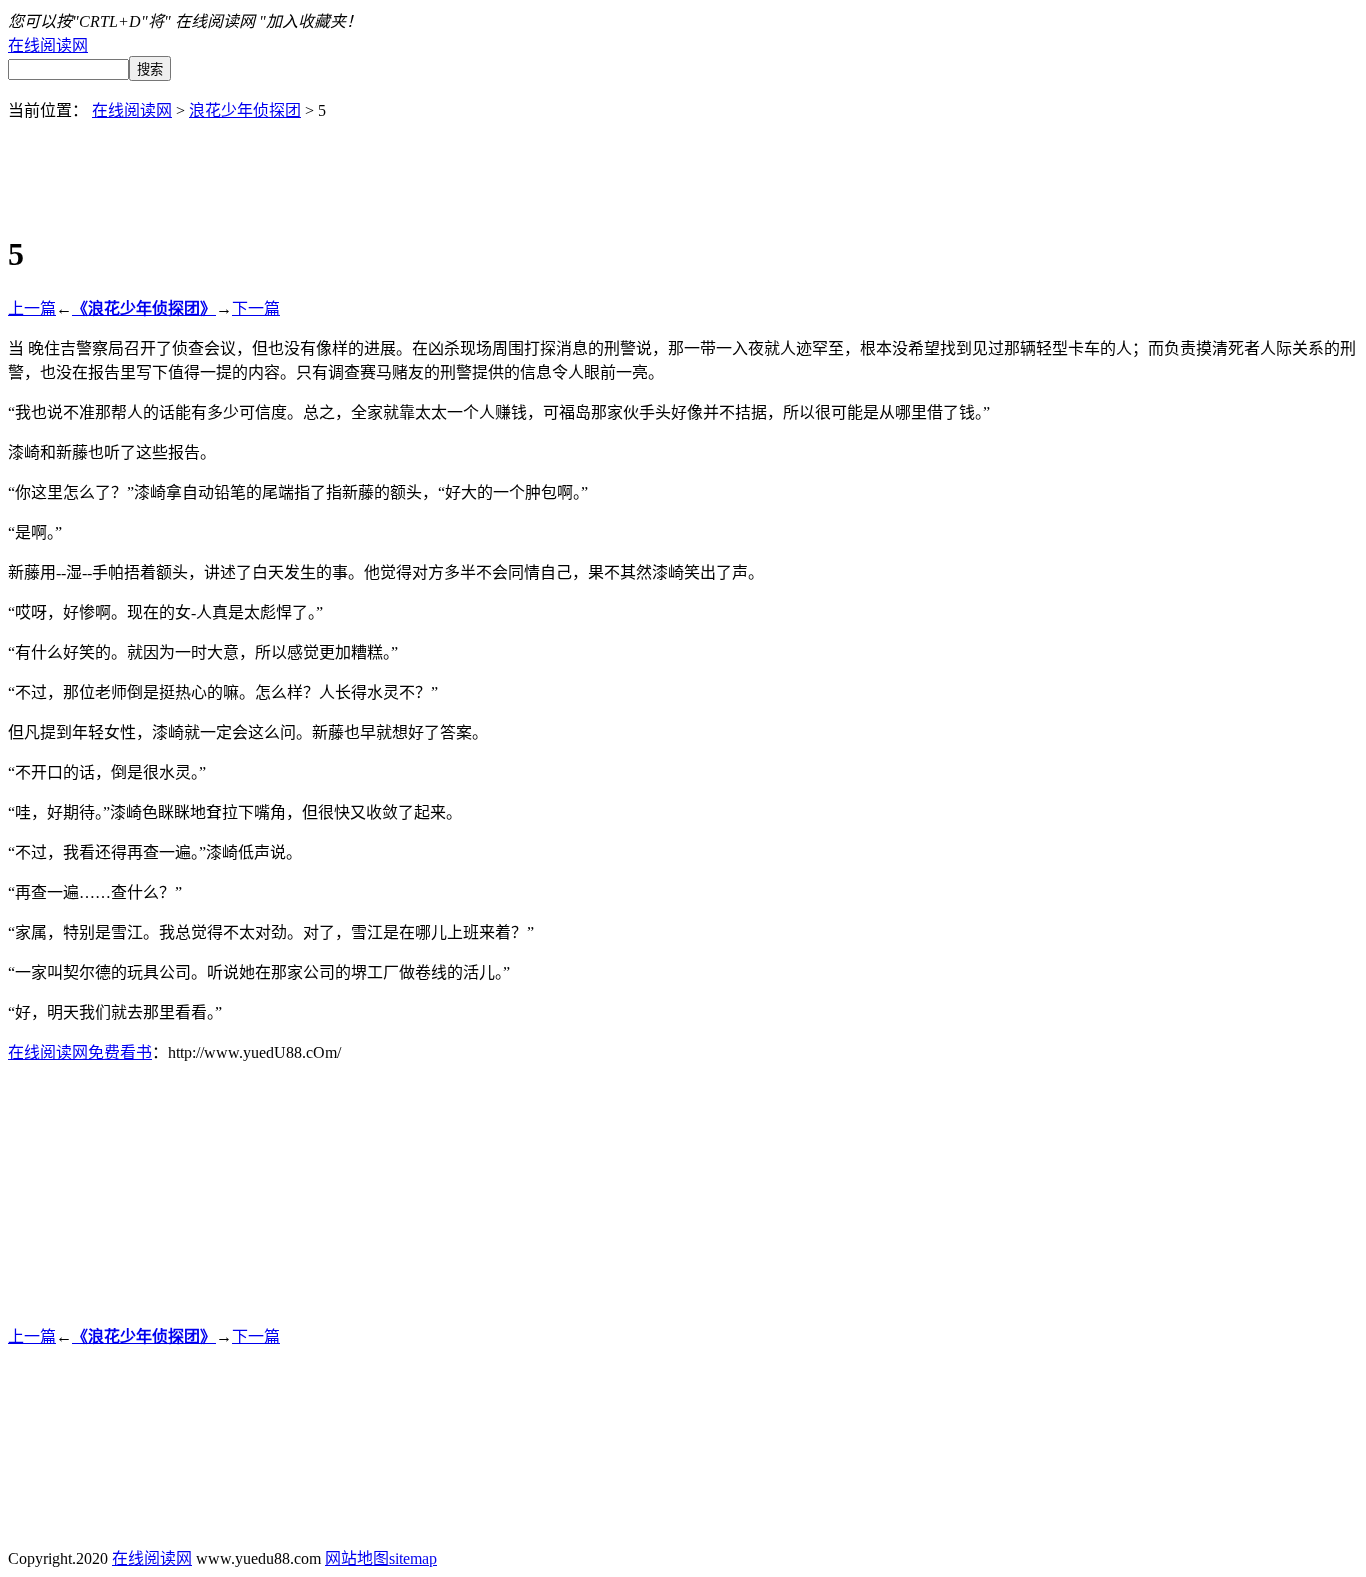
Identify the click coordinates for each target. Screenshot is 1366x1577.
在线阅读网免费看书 (80, 1052)
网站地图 (357, 1558)
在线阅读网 (48, 45)
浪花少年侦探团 (245, 110)
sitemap (413, 1558)
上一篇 (32, 308)
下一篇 (256, 308)
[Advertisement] (683, 166)
